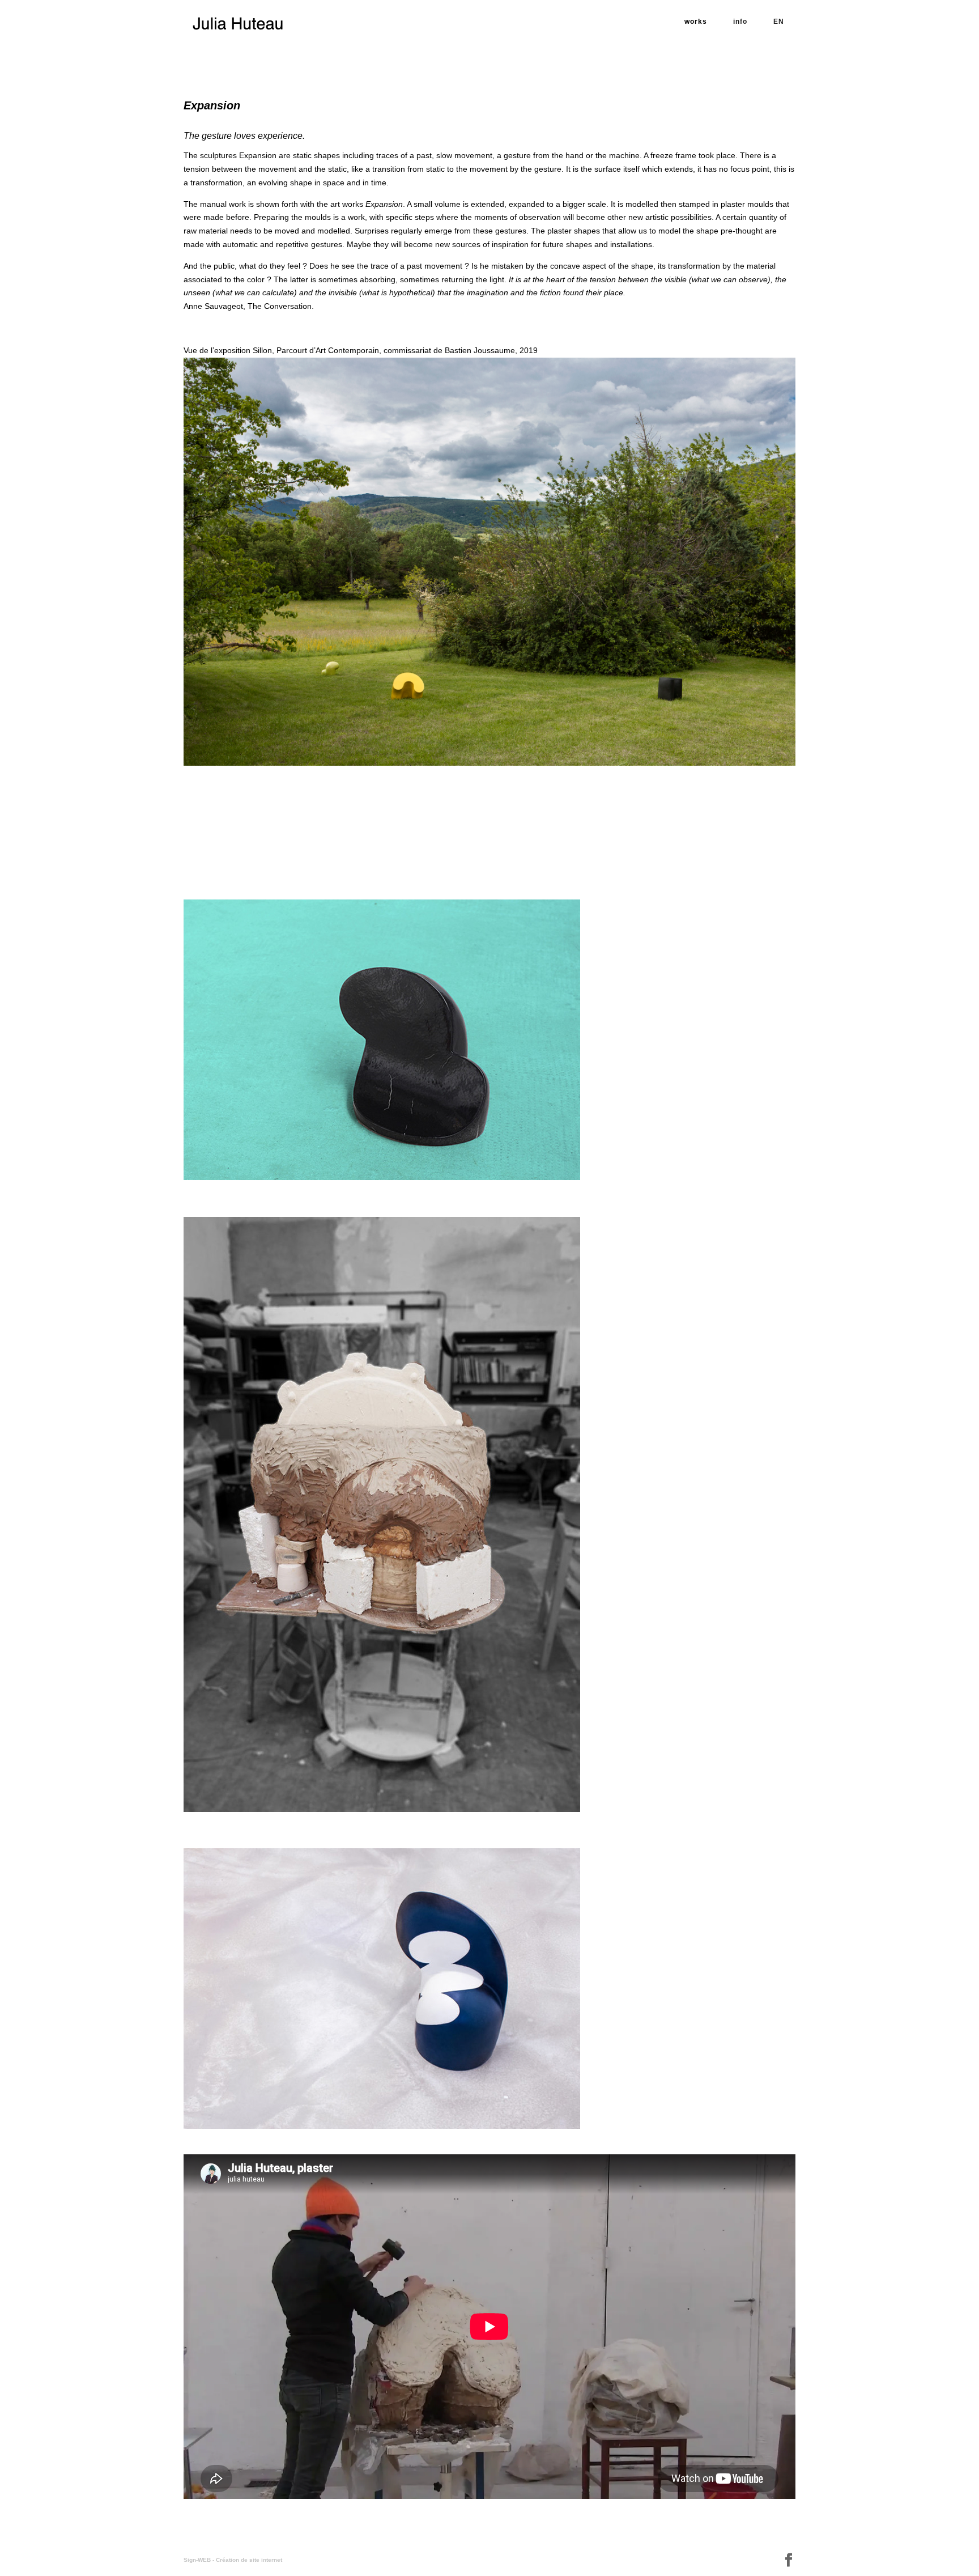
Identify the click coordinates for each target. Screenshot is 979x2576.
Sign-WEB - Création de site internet (233, 2560)
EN (779, 22)
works (696, 22)
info (740, 22)
